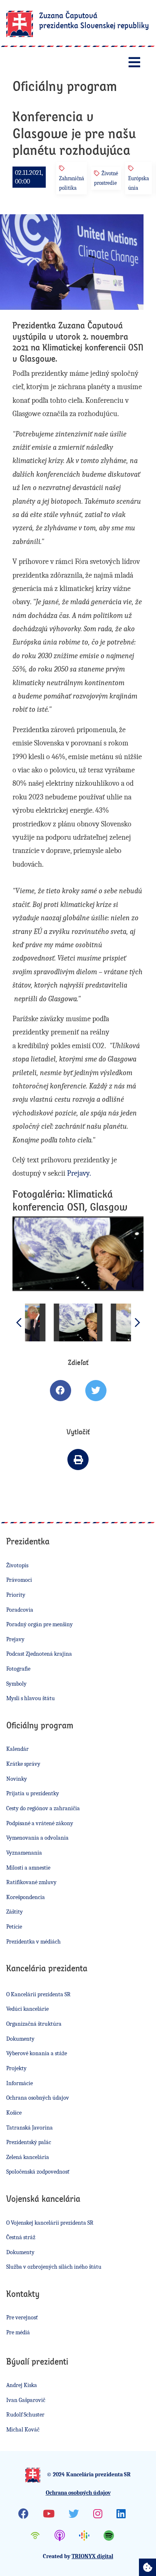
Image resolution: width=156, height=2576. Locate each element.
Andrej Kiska (22, 2385)
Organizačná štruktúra (34, 2024)
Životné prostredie (106, 178)
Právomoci (19, 1580)
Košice (14, 2113)
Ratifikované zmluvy (31, 1882)
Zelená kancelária (28, 2157)
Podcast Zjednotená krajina (39, 1654)
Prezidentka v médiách (33, 1942)
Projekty (16, 2068)
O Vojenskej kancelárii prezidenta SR (50, 2223)
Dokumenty (20, 2039)
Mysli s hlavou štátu (31, 1698)
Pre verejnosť (22, 2317)
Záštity (15, 1912)
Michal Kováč (23, 2430)
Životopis (17, 1565)
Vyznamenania (24, 1853)
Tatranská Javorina (30, 2128)
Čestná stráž (21, 2237)
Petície (14, 1927)
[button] (137, 1322)
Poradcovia (20, 1610)
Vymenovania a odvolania (37, 1838)
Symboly (16, 1684)
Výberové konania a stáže (37, 2053)
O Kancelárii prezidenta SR (38, 1994)
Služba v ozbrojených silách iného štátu (54, 2267)
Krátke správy (23, 1764)
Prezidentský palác (29, 2142)
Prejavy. (79, 1173)
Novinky (17, 1779)
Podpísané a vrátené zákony (40, 1823)
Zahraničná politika (72, 183)
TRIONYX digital (92, 2556)
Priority (16, 1595)
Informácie (20, 2083)
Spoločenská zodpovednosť (38, 2172)
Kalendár (17, 1749)
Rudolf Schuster (25, 2415)
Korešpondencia (26, 1897)
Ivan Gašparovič (26, 2400)
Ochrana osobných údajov (38, 2098)
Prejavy (15, 1639)
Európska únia (139, 183)
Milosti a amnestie (28, 1868)
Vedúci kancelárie (27, 2009)
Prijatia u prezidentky (33, 1793)
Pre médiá (18, 2332)
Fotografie (18, 1669)
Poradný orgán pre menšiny (40, 1624)
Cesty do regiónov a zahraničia (43, 1808)
